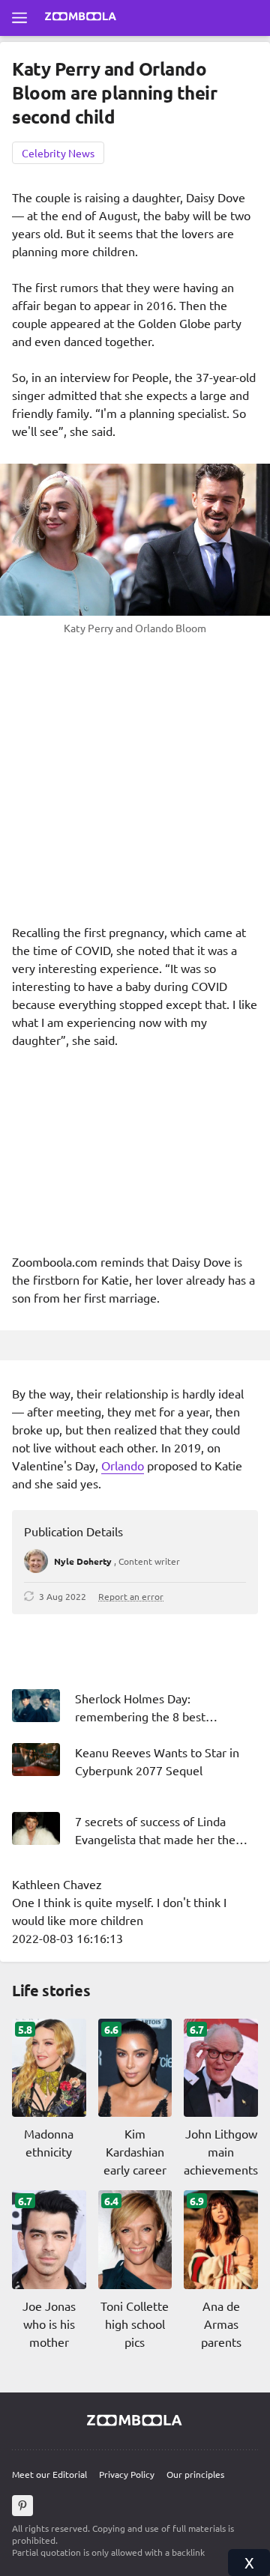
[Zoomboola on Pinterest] (22, 2506)
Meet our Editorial (49, 2474)
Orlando (123, 1465)
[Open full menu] (19, 18)
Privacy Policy (127, 2474)
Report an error (131, 1596)
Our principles (195, 2474)
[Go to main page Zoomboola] (81, 18)
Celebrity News (58, 153)
